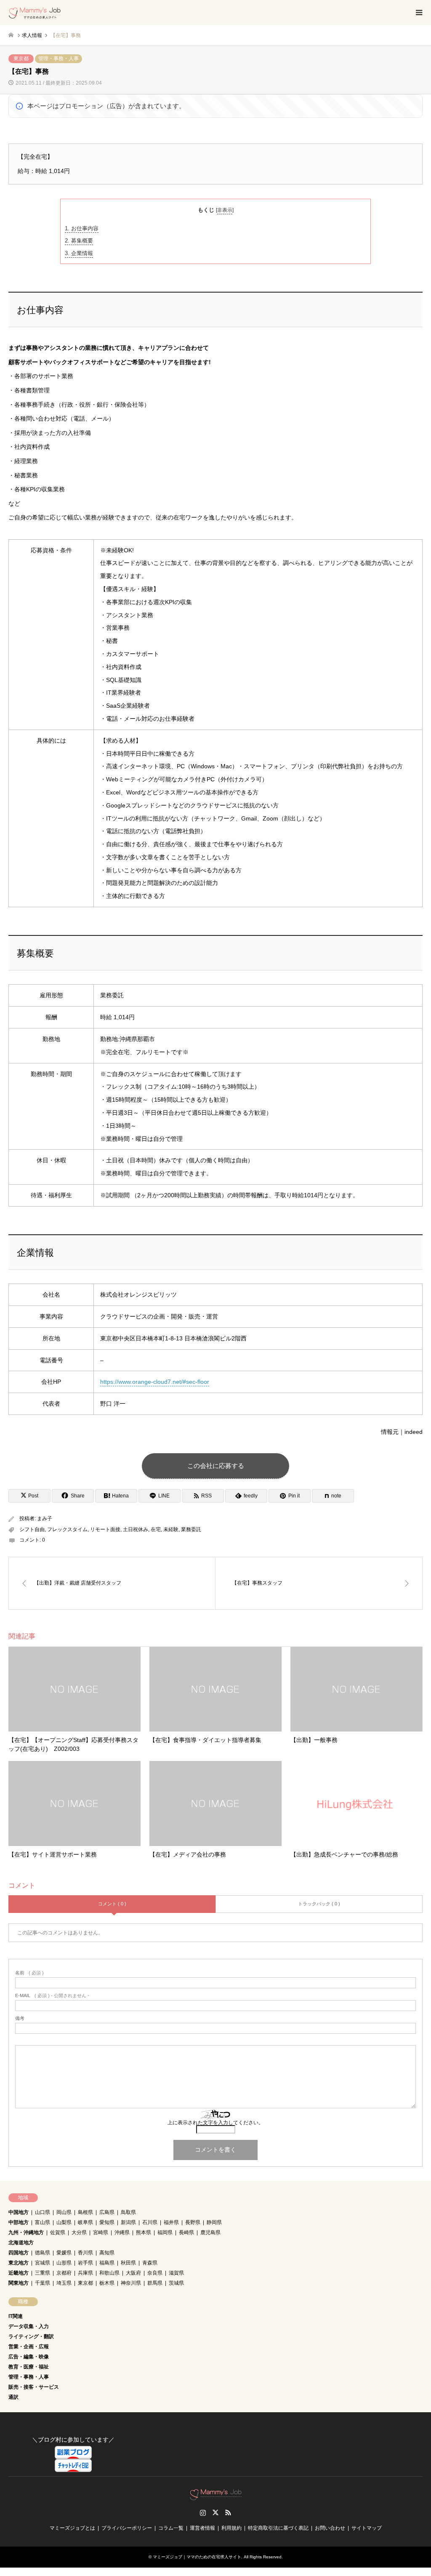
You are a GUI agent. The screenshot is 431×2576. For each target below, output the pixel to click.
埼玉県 (64, 2283)
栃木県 (107, 2283)
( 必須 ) (29, 1973)
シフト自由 (32, 1529)
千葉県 (43, 2283)
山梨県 (64, 2222)
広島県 (107, 2212)
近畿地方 (19, 2273)
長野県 (193, 2222)
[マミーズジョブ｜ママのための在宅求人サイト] (35, 13)
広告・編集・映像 (29, 2357)
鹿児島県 (210, 2232)
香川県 (85, 2253)
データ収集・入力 (29, 2326)
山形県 (64, 2263)
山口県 (43, 2212)
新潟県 (128, 2222)
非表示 (225, 210)
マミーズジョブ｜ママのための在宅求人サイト (197, 2557)
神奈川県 (131, 2283)
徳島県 (43, 2253)
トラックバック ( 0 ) (319, 1904)
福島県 (107, 2263)
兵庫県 (85, 2273)
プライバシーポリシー (127, 2528)
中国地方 (19, 2212)
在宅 (156, 1529)
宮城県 (43, 2263)
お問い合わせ (330, 2528)
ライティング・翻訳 (31, 2336)
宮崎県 (101, 2232)
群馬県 (155, 2283)
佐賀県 (58, 2232)
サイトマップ (367, 2528)
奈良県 (155, 2273)
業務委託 (191, 1529)
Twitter (215, 2512)
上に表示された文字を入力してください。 (215, 2123)
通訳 (13, 2397)
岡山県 (64, 2212)
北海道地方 (21, 2243)
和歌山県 (109, 2273)
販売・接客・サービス (34, 2387)
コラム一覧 (171, 2528)
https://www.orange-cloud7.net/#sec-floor (155, 1382)
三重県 (43, 2273)
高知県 (107, 2253)
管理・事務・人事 (59, 59)
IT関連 (16, 2316)
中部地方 (19, 2222)
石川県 (150, 2222)
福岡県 (165, 2232)
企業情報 (79, 253)
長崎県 (186, 2232)
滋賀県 (176, 2273)
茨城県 (176, 2283)
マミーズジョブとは (72, 2528)
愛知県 (107, 2222)
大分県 (79, 2232)
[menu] (418, 13)
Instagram (203, 2512)
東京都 (21, 59)
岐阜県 (85, 2222)
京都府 (64, 2273)
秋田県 (128, 2263)
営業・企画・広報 (29, 2347)
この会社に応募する (216, 1466)
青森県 (150, 2263)
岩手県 (85, 2263)
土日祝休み (136, 1529)
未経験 (171, 1529)
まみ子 (45, 1518)
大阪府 (133, 2273)
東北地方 (19, 2263)
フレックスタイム (67, 1529)
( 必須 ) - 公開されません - (52, 1996)
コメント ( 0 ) (112, 1904)
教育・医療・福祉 (29, 2367)
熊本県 (144, 2232)
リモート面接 (105, 1529)
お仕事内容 (82, 228)
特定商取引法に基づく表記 (278, 2528)
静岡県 (214, 2222)
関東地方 (19, 2283)
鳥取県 (128, 2212)
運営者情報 (202, 2528)
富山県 (43, 2222)
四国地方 (19, 2253)
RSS (228, 2512)
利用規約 (231, 2528)
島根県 (85, 2212)
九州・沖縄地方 (26, 2232)
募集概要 (79, 241)
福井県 (171, 2222)
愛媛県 (64, 2253)
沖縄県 (122, 2232)
